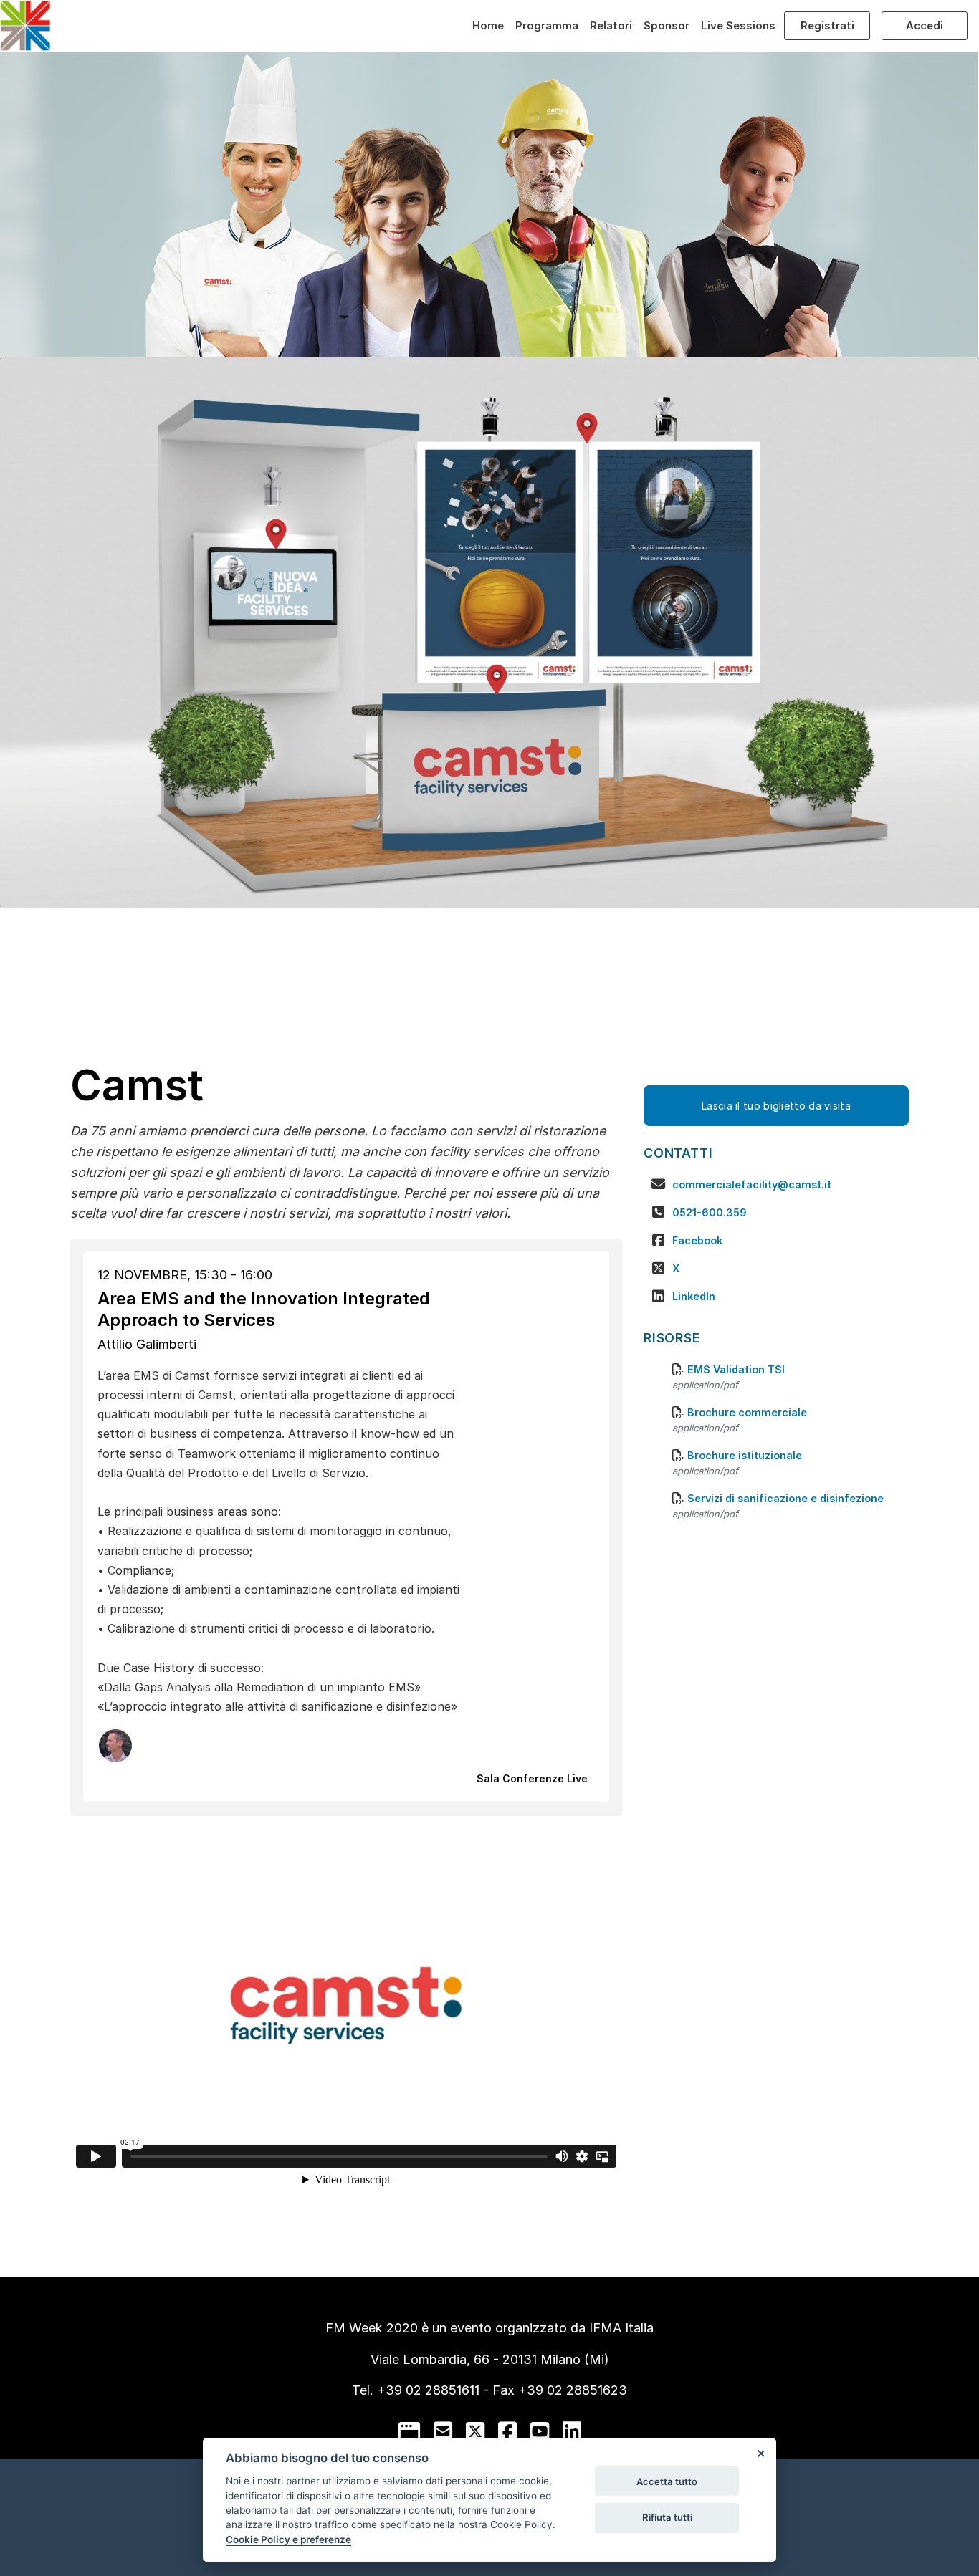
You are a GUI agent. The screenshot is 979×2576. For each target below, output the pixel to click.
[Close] (760, 2454)
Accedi (925, 25)
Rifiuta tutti (667, 2517)
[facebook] (507, 2431)
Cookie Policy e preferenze (288, 2539)
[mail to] (443, 2431)
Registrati (827, 25)
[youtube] (540, 2431)
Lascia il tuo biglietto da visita (776, 1106)
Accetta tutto (667, 2481)
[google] (409, 2431)
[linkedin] (572, 2431)
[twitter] (475, 2431)
